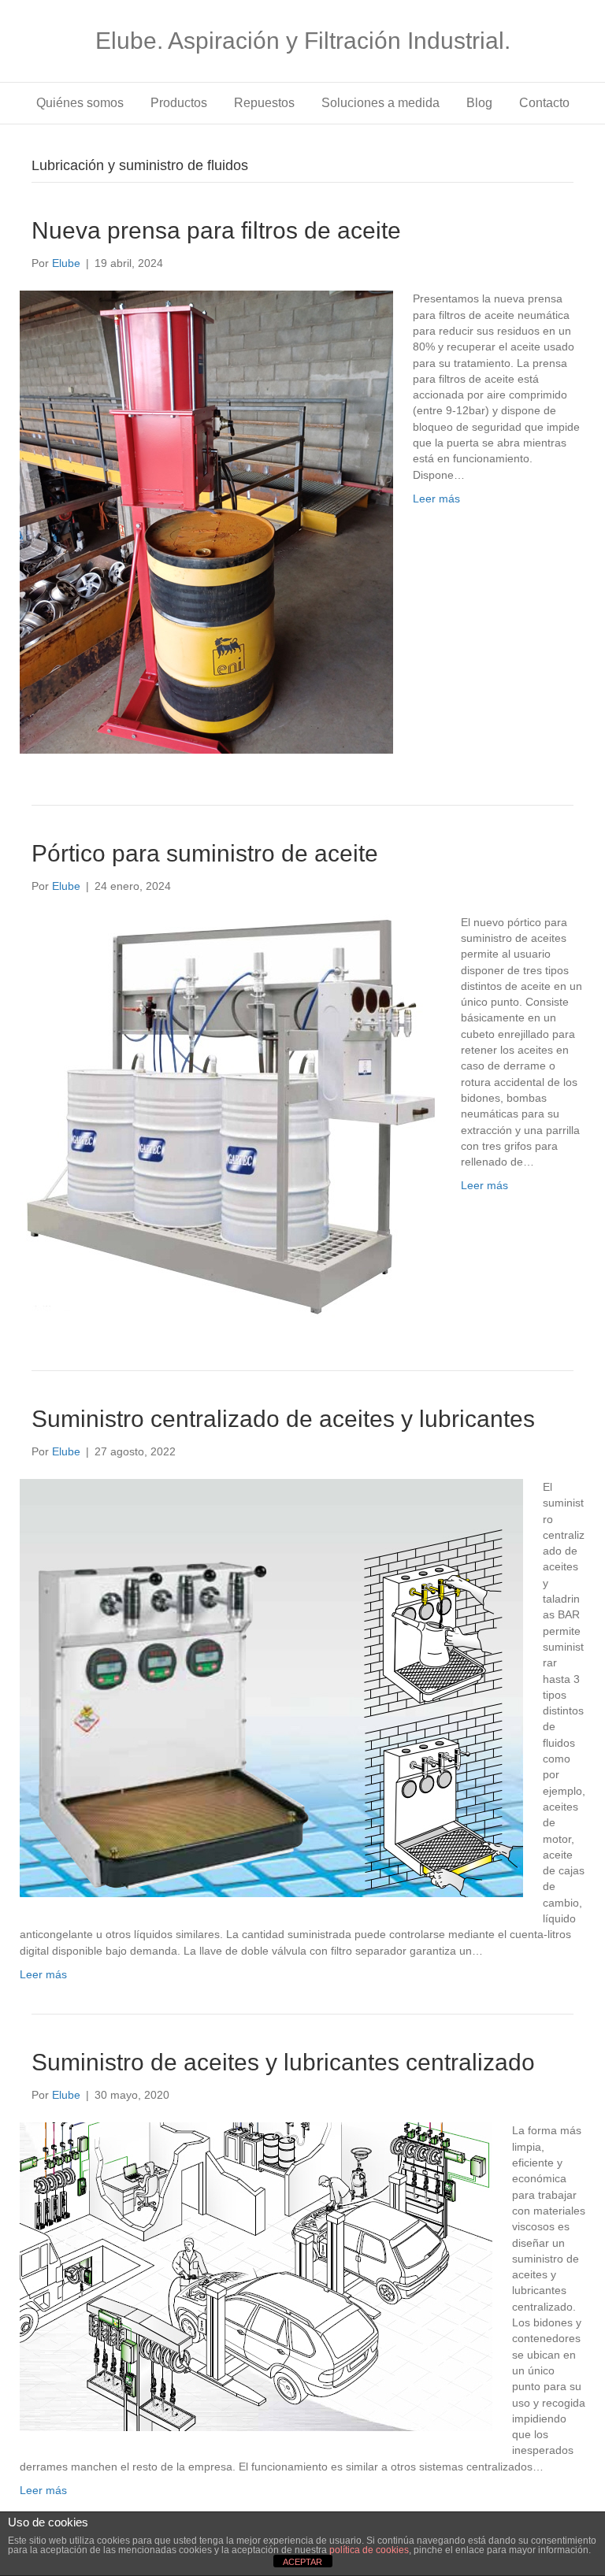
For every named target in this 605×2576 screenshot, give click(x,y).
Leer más (436, 499)
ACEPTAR (302, 2562)
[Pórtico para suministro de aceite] (230, 1115)
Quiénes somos (80, 103)
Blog (479, 103)
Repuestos (264, 103)
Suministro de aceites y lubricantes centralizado (283, 2062)
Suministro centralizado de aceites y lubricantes (283, 1419)
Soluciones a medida (380, 103)
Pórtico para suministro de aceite (205, 853)
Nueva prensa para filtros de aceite (216, 230)
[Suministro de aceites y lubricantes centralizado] (256, 2276)
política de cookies (369, 2550)
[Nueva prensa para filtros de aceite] (206, 521)
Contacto (544, 103)
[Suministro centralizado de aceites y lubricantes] (271, 1687)
